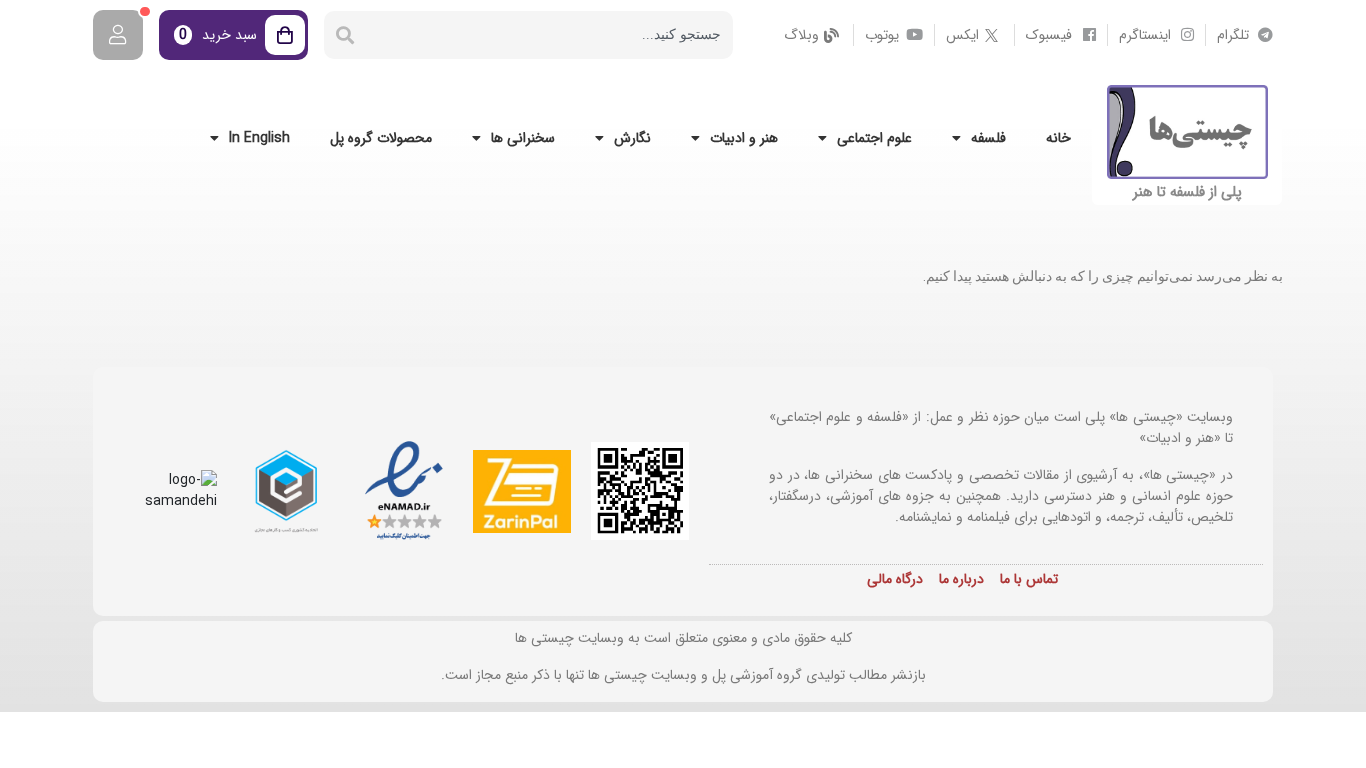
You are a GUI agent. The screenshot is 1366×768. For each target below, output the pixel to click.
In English (259, 138)
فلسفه (988, 138)
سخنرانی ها (523, 138)
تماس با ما (1029, 579)
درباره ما (961, 579)
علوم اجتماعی (874, 138)
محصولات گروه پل (381, 138)
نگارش (632, 138)
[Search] (345, 35)
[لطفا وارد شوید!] (118, 35)
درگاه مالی (895, 579)
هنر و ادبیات (744, 138)
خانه (1058, 138)
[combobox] (549, 35)
